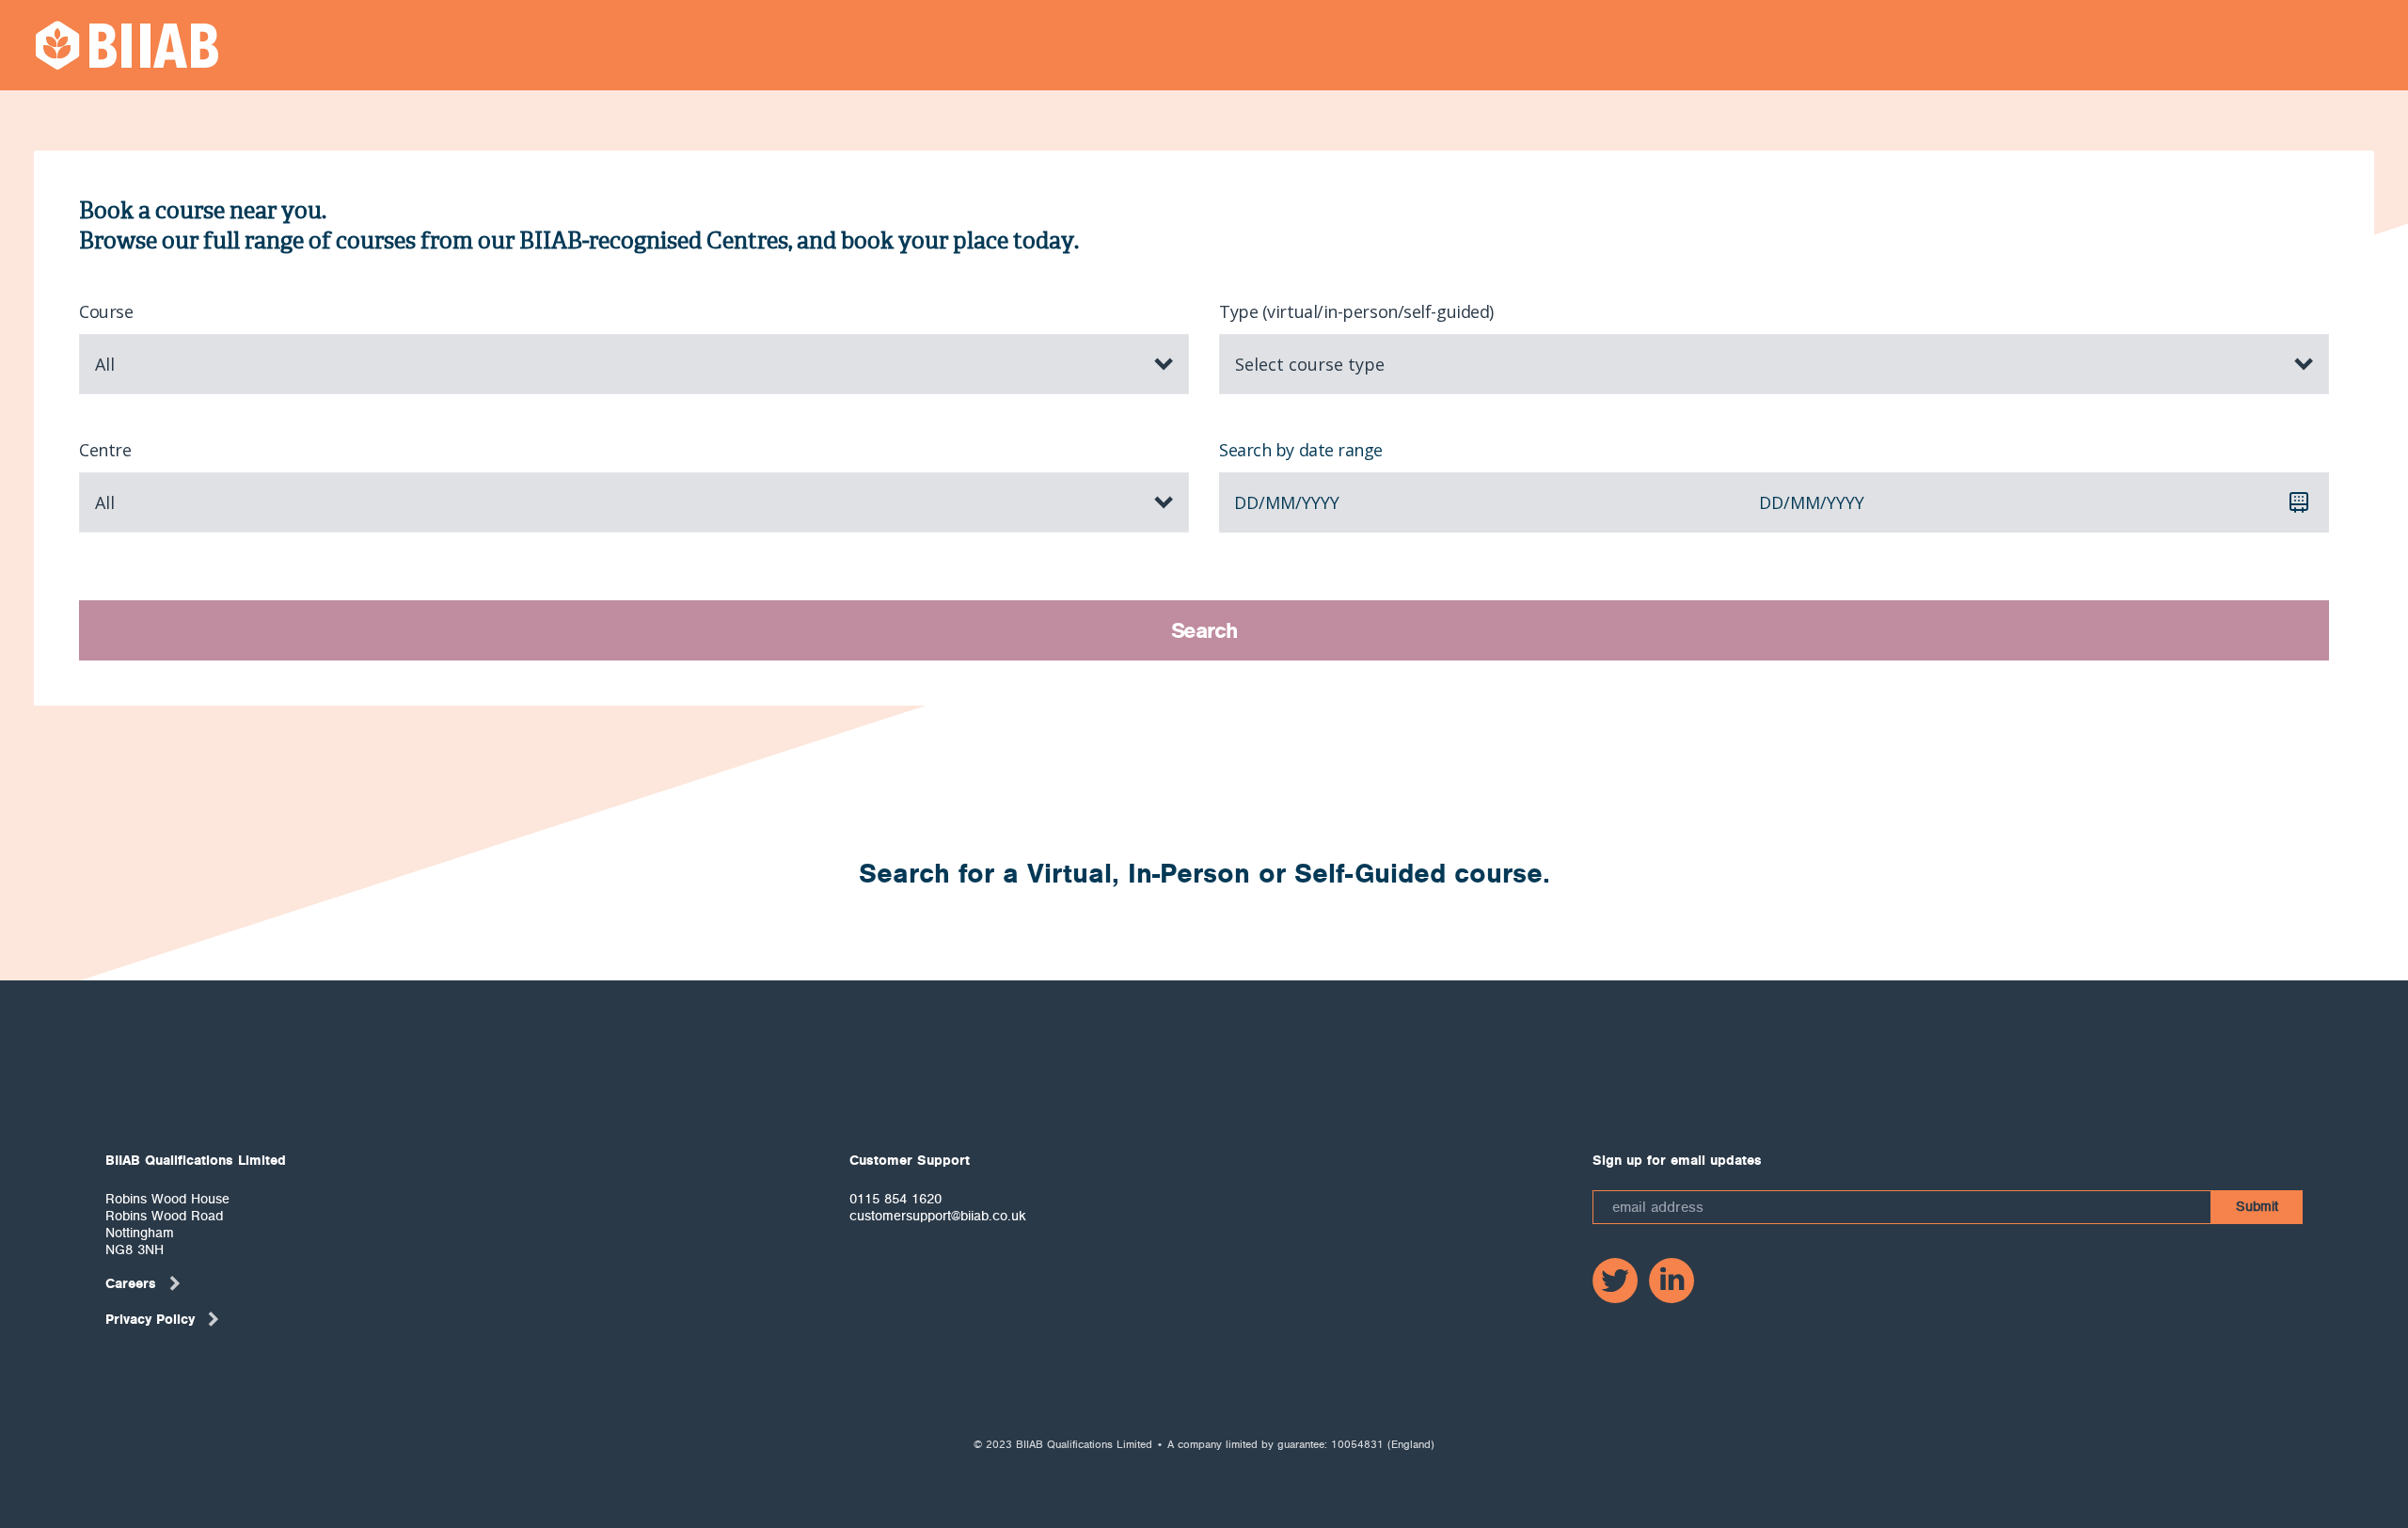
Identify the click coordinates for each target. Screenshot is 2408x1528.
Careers (131, 1283)
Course (106, 311)
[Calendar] (2299, 502)
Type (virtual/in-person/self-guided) (1356, 311)
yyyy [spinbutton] (1321, 502)
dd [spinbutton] (1246, 502)
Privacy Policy (150, 1319)
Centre (105, 450)
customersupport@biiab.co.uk (938, 1216)
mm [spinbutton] (1280, 502)
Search (1204, 630)
